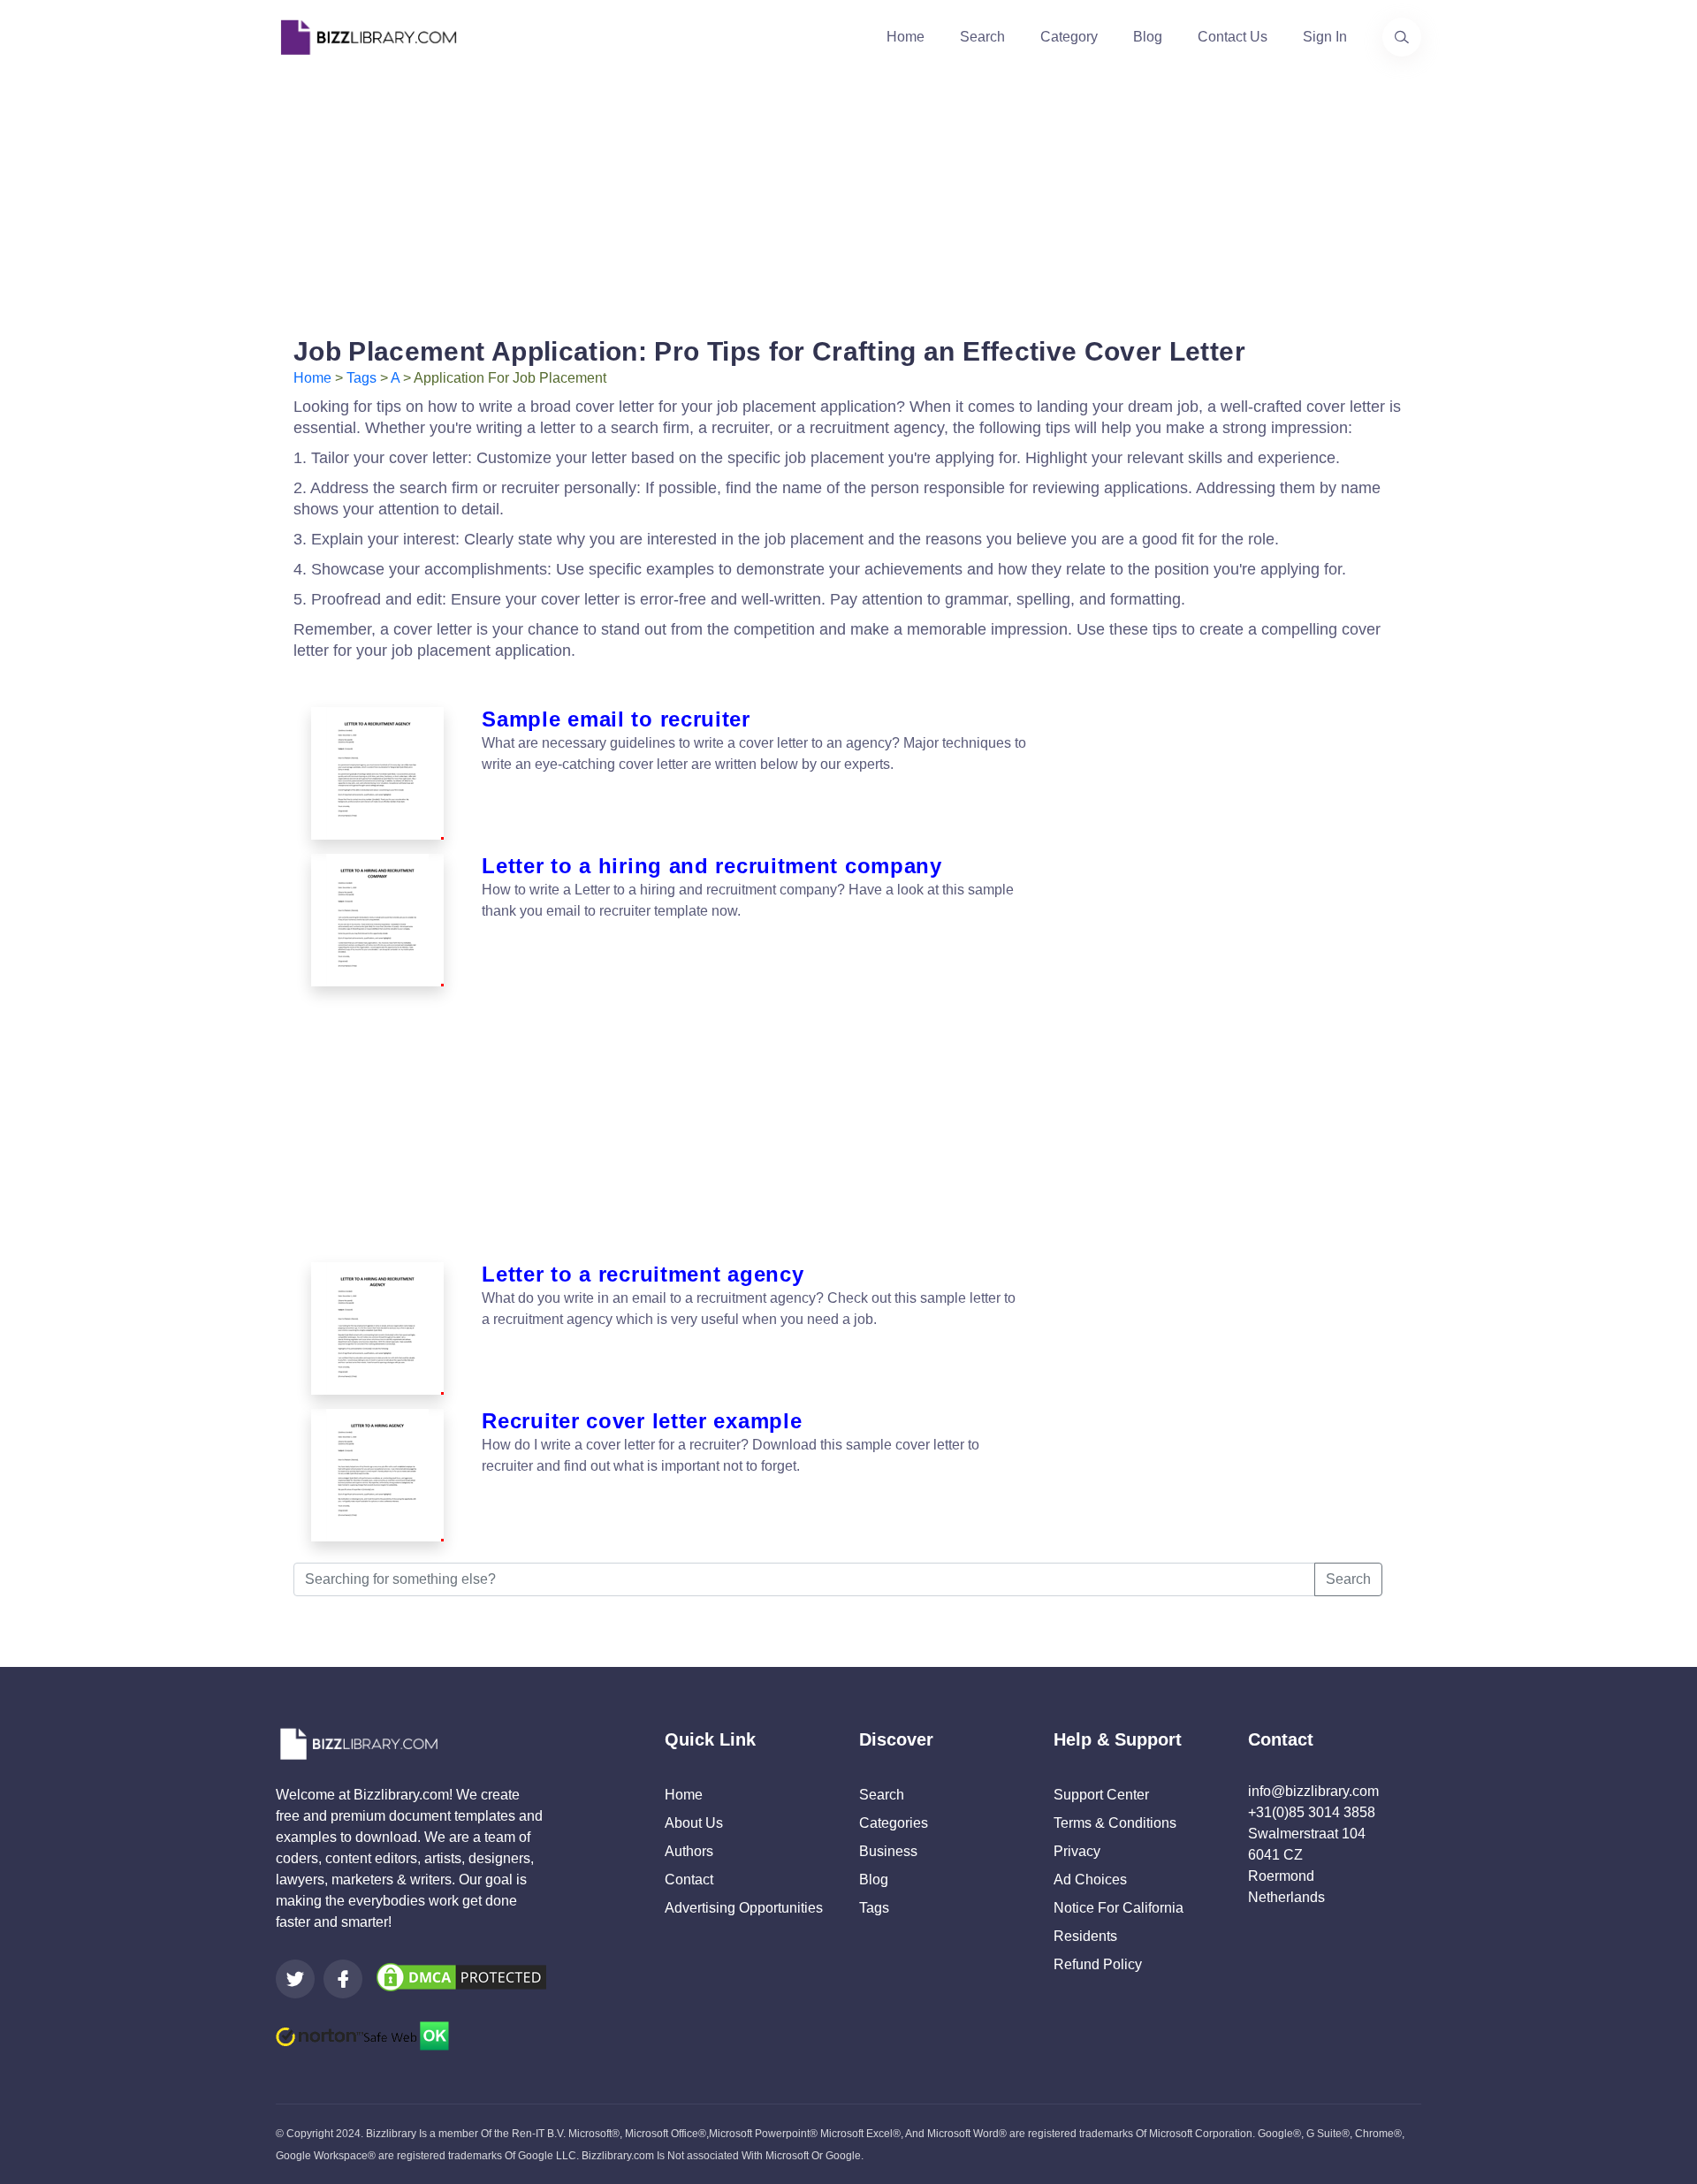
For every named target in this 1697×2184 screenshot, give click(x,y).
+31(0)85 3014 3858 (1312, 1812)
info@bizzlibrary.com (1313, 1791)
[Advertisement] (848, 198)
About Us (694, 1823)
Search (982, 37)
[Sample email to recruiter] (377, 773)
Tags (361, 378)
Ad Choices (1090, 1880)
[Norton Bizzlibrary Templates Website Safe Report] (362, 2035)
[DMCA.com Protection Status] (461, 1976)
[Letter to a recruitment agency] (377, 1328)
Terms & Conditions (1115, 1823)
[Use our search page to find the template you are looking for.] (1402, 37)
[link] (295, 1979)
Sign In (1325, 37)
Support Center (1101, 1795)
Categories (894, 1823)
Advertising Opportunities (744, 1908)
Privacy (1077, 1851)
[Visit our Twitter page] (295, 1979)
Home (906, 37)
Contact (689, 1880)
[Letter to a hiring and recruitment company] (377, 920)
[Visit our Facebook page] (343, 1979)
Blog (1148, 37)
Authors (689, 1851)
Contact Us (1233, 37)
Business (888, 1851)
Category (1069, 37)
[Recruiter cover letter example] (377, 1475)
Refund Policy (1098, 1964)
